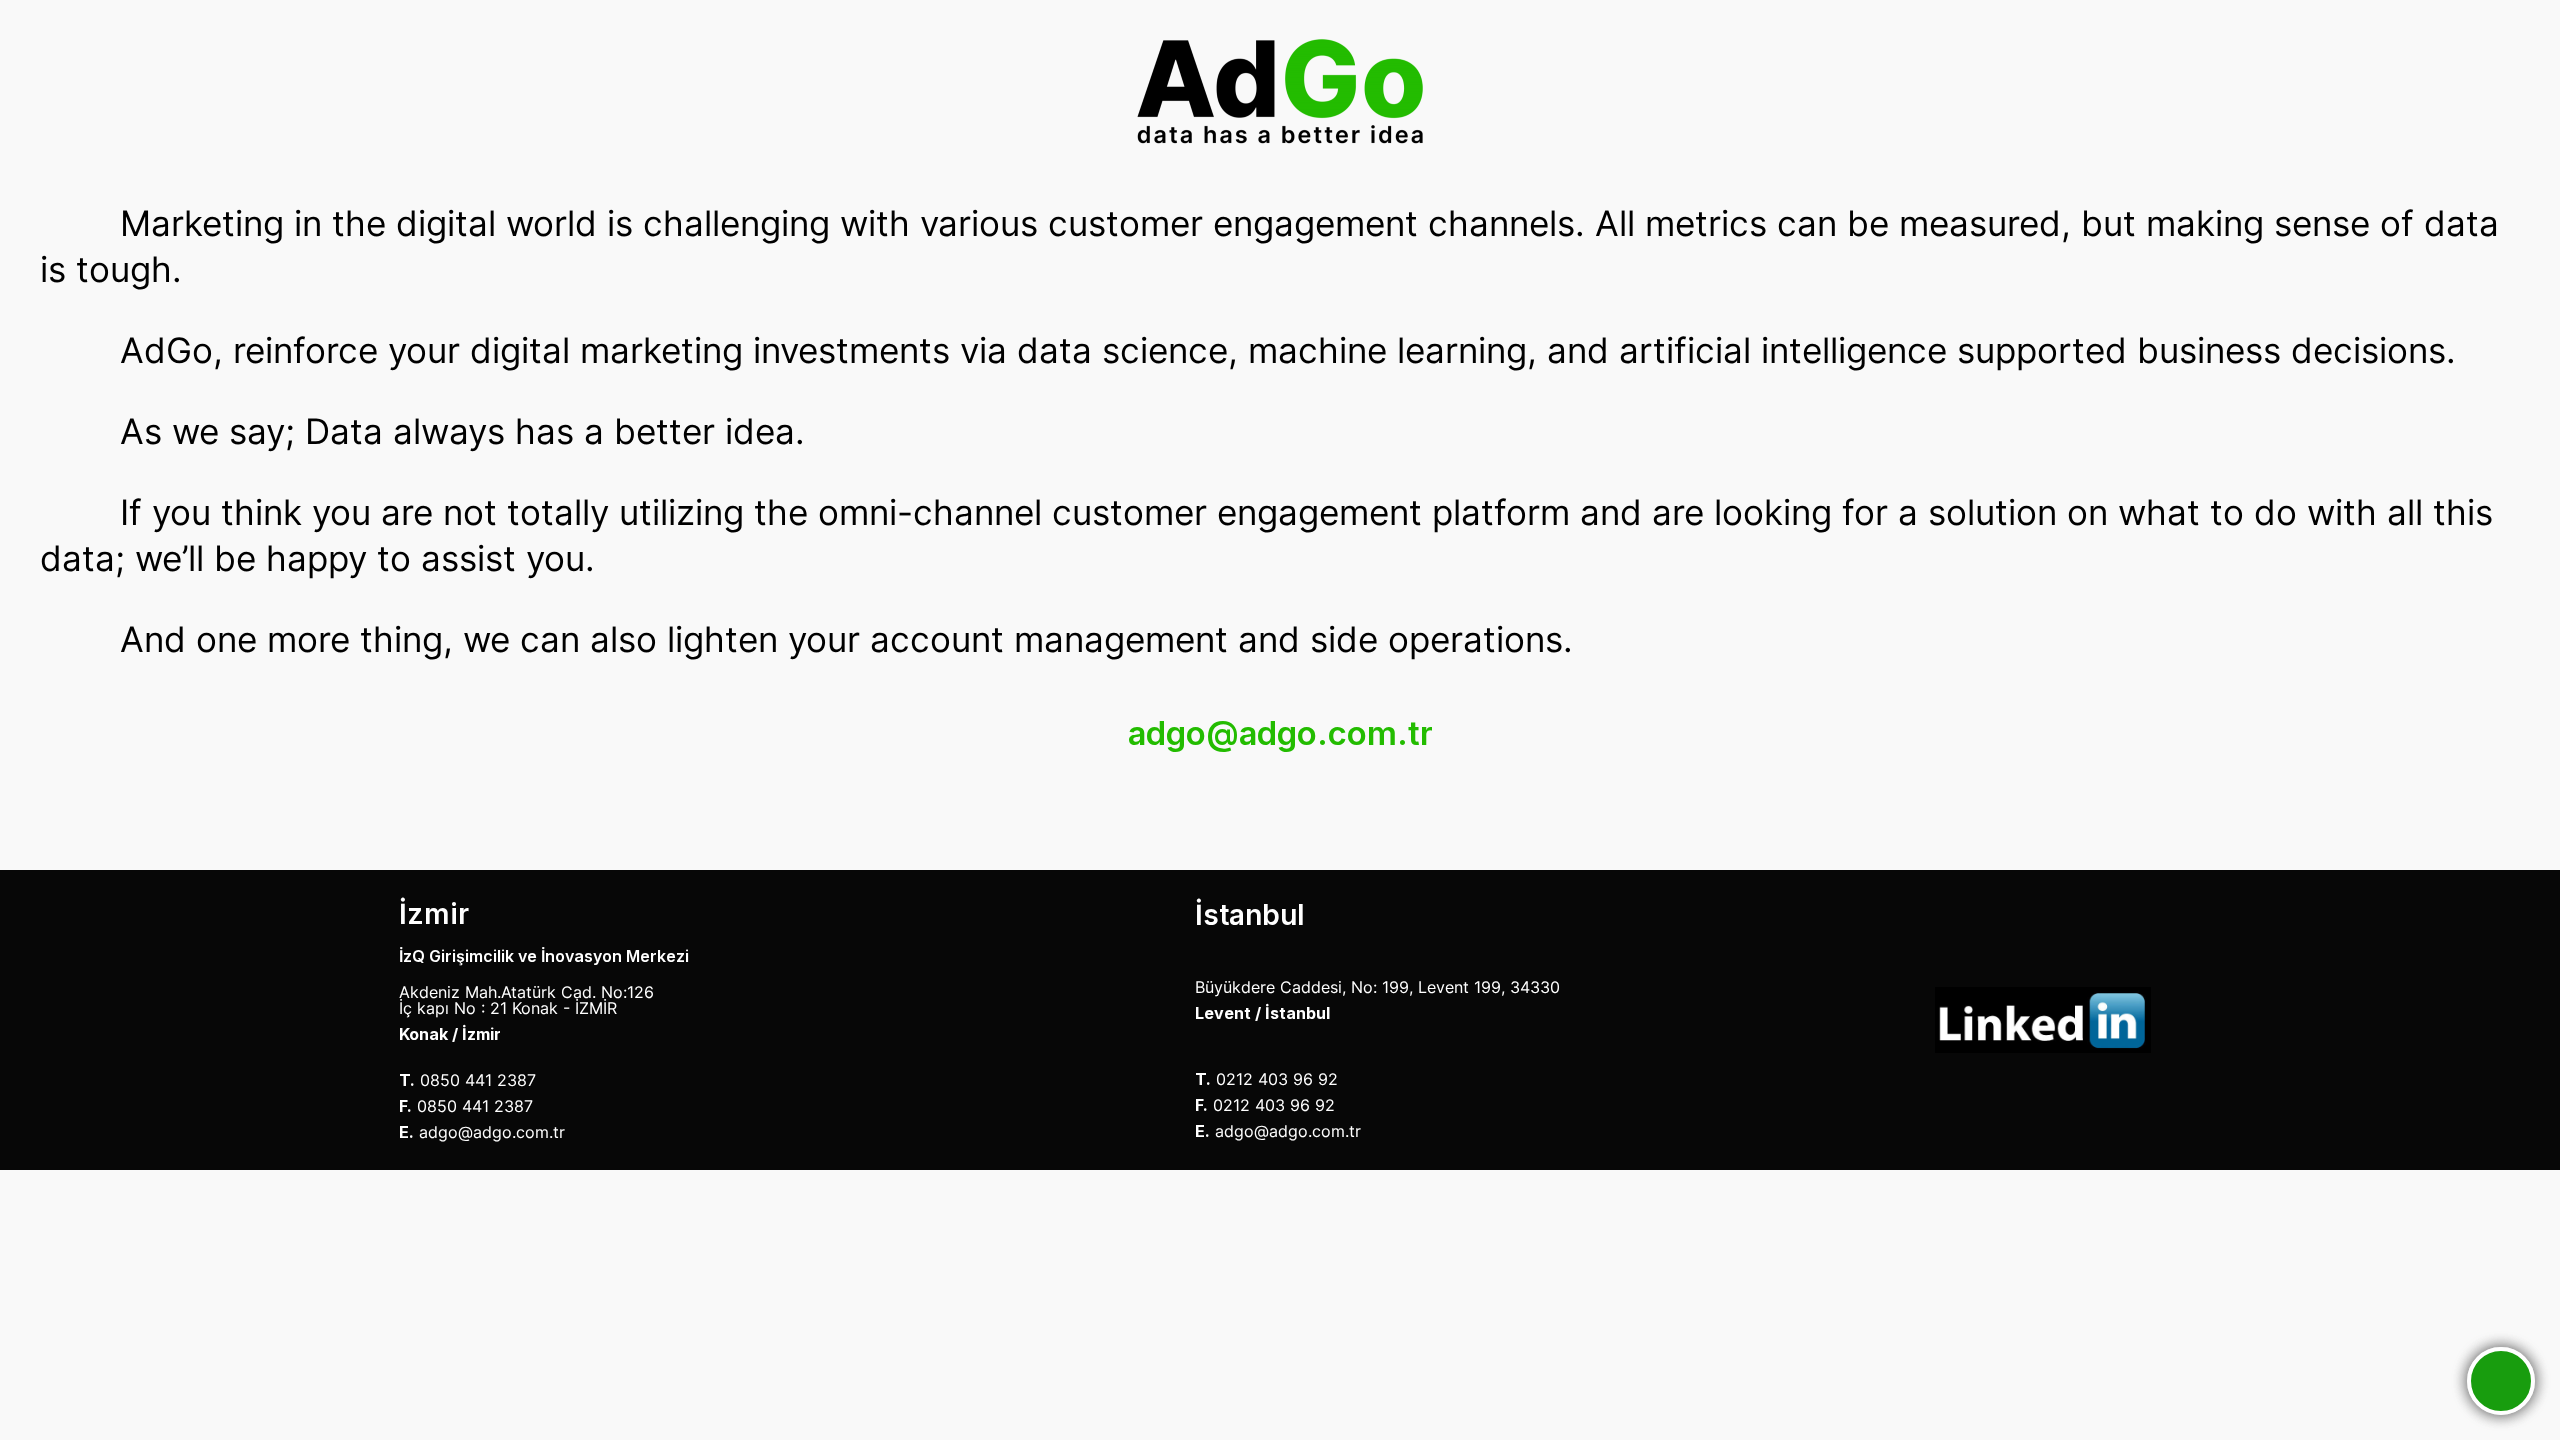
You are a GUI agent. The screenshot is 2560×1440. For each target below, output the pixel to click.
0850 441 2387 (478, 1080)
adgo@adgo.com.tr (1280, 733)
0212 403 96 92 (1277, 1079)
